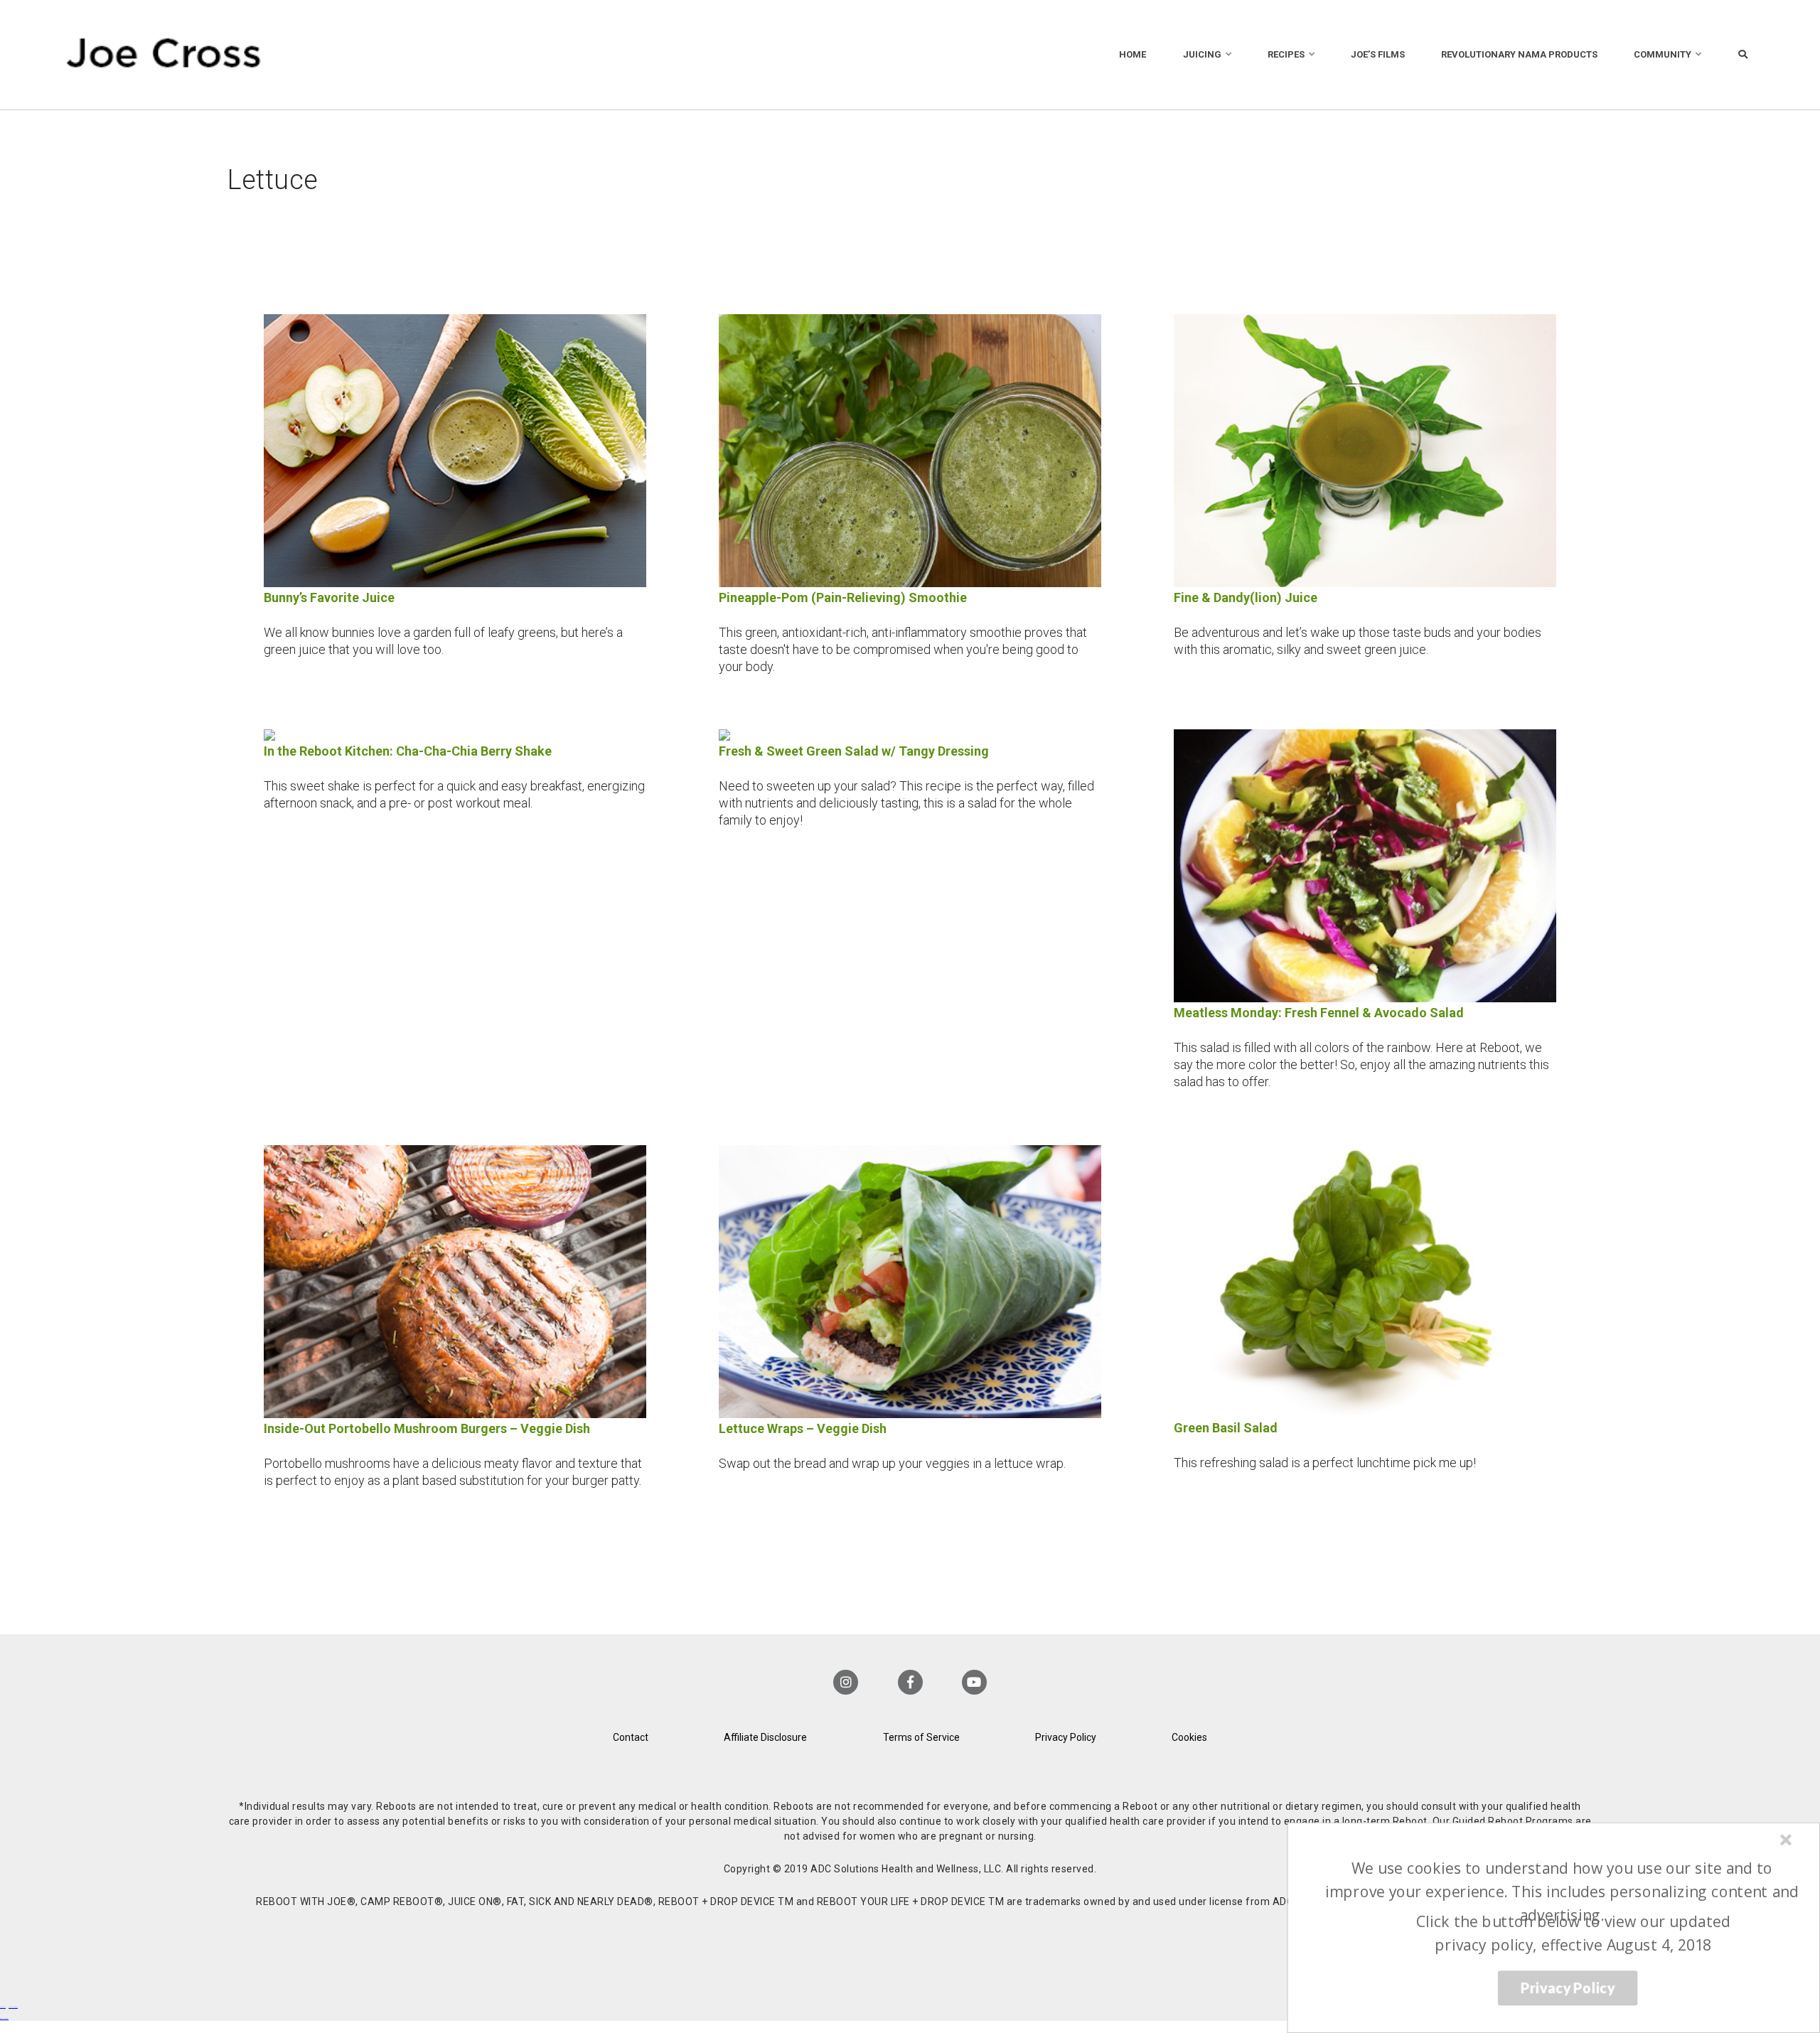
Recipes (1286, 54)
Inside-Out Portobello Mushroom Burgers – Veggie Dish (427, 1428)
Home (1133, 54)
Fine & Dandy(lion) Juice (1246, 597)
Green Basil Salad (1226, 1428)
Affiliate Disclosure (765, 1737)
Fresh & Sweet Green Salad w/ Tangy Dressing (854, 751)
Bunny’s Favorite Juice (329, 597)
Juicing (1202, 54)
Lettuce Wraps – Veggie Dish (803, 1428)
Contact (631, 1737)
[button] (1562, 1892)
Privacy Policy (1066, 1737)
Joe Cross (164, 55)
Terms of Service (921, 1737)
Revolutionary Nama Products (1519, 54)
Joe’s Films (1378, 54)
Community (1663, 54)
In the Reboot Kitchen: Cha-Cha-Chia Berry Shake (408, 751)
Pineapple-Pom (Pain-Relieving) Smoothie (843, 597)
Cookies (1189, 1737)
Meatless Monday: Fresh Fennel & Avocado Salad (1319, 1013)
